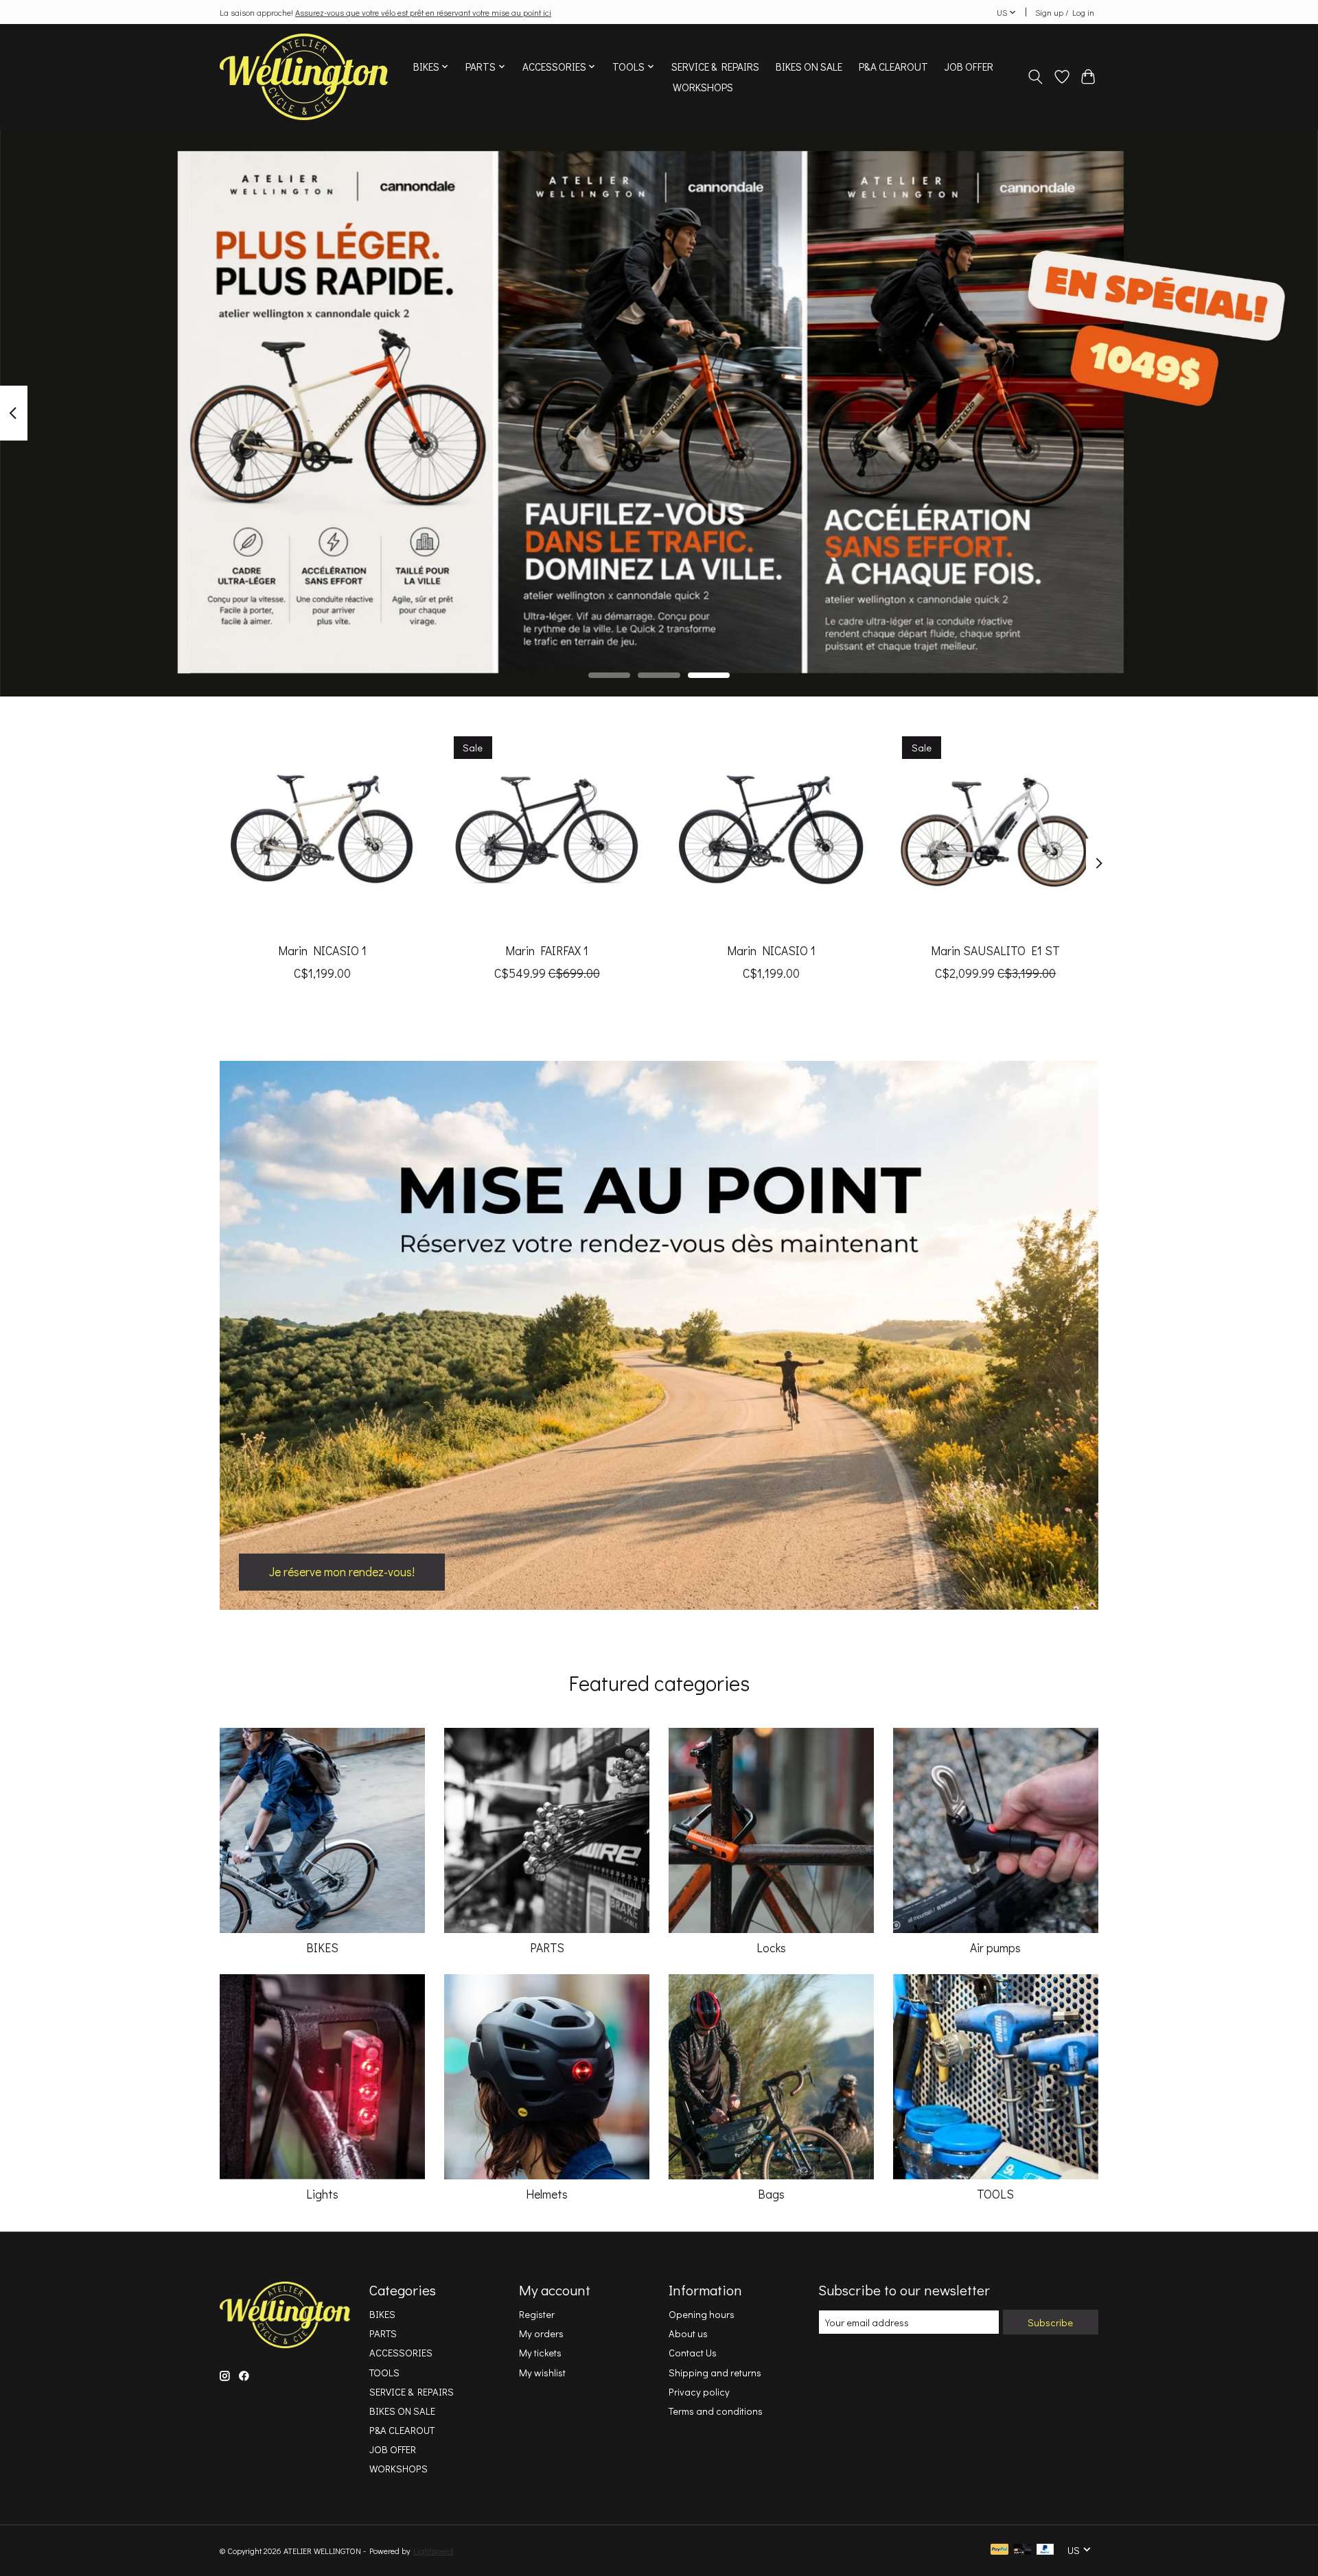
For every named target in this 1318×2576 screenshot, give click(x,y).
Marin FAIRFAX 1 (547, 951)
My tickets (540, 2353)
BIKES (322, 1948)
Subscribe (1050, 2322)
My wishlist (542, 2373)
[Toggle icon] (1036, 77)
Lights (322, 2194)
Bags (771, 2194)
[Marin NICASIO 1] (322, 829)
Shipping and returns (715, 2373)
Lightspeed (433, 2551)
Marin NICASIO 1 (322, 951)
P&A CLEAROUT (893, 67)
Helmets (547, 2194)
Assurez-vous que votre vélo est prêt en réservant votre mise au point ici (423, 12)
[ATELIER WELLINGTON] (304, 77)
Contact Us (693, 2353)
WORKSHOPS (703, 87)
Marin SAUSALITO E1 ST (995, 951)
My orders (541, 2333)
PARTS (547, 1948)
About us (688, 2333)
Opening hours (702, 2314)
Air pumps (995, 1948)
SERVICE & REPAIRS (715, 67)
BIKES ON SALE (809, 67)
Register (537, 2314)
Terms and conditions (716, 2411)
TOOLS (995, 2194)
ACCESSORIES (401, 2353)
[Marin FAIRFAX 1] (547, 829)
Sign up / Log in (1065, 12)
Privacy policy (699, 2392)
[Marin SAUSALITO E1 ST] (996, 829)
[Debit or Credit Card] (1022, 2550)
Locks (771, 1948)
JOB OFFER (969, 67)
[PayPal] (999, 2550)
